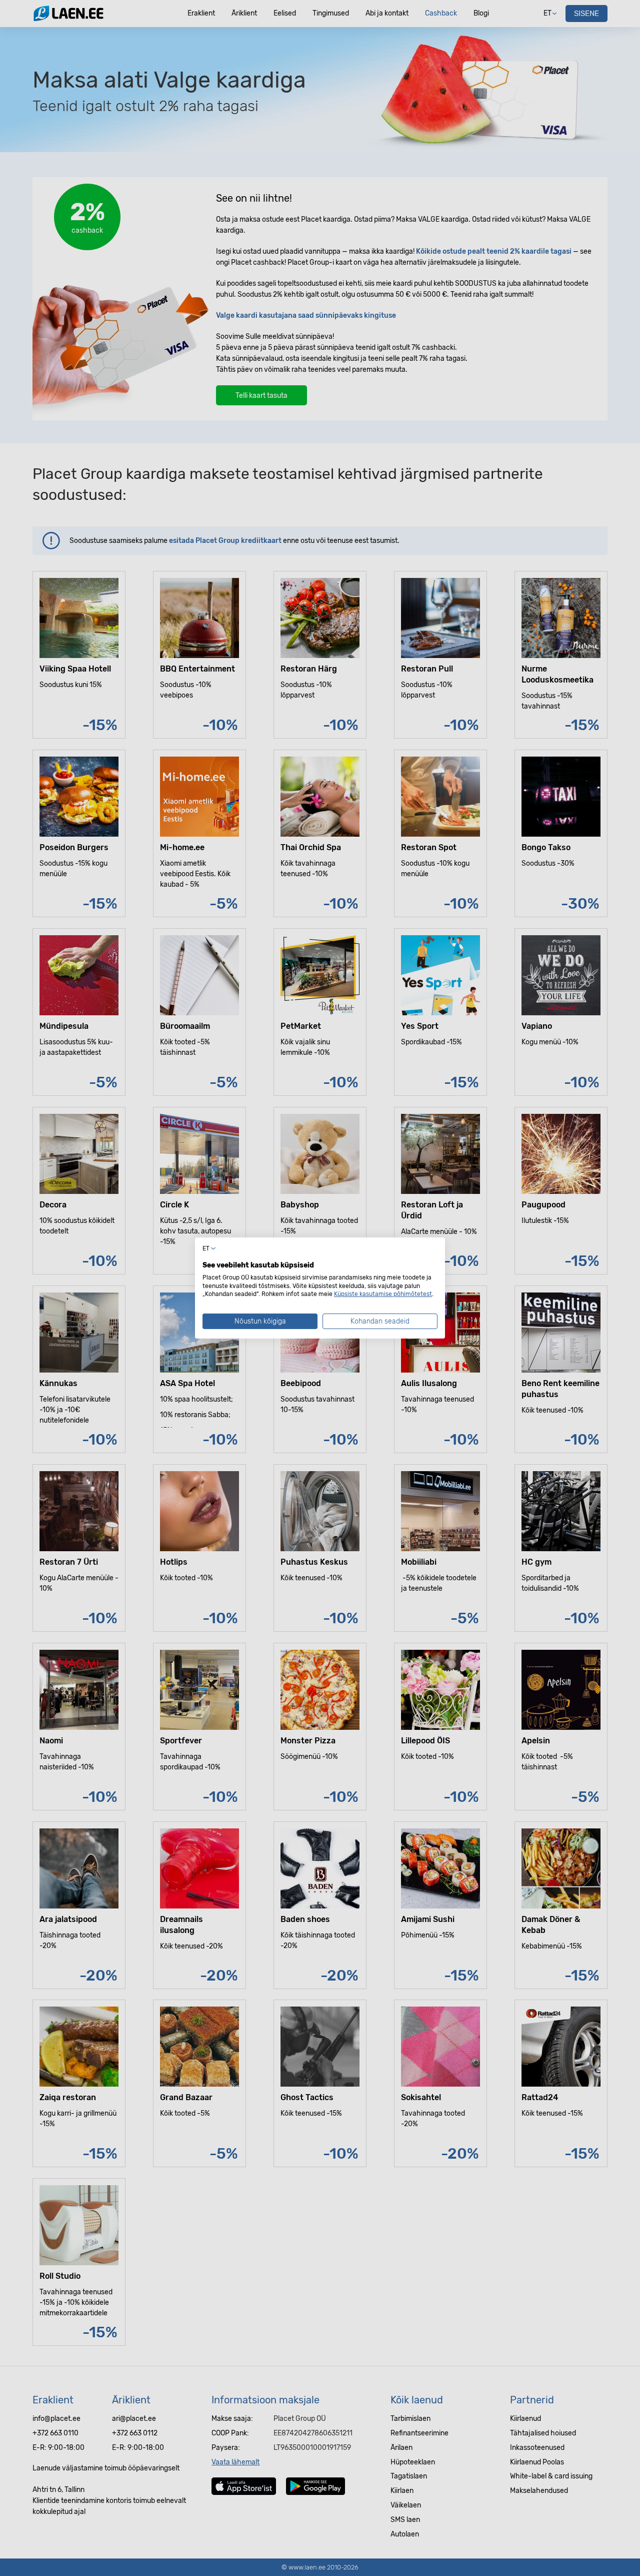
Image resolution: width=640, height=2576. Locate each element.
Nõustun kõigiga (260, 1321)
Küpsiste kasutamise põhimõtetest (383, 1294)
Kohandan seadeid (380, 1321)
